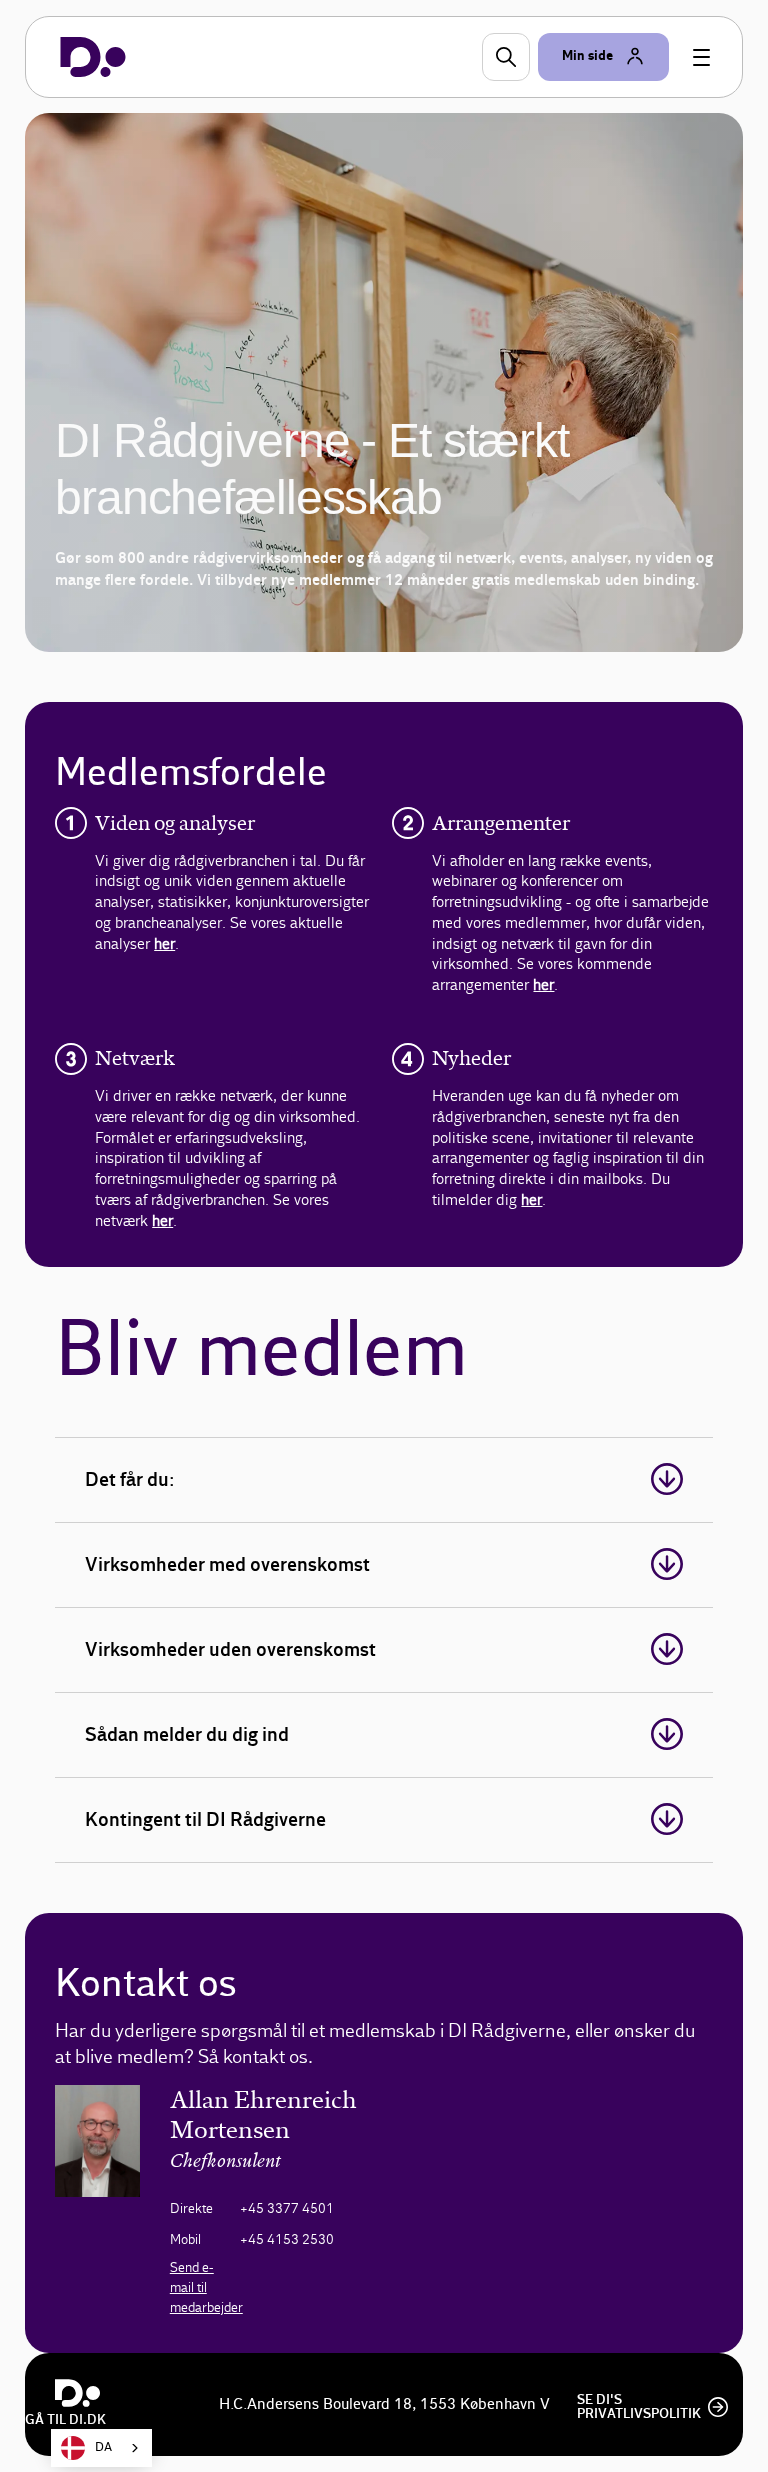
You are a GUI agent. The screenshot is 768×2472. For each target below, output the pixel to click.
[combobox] (101, 2448)
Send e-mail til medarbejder (206, 2287)
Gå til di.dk (65, 2420)
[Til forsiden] (93, 57)
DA (103, 2447)
